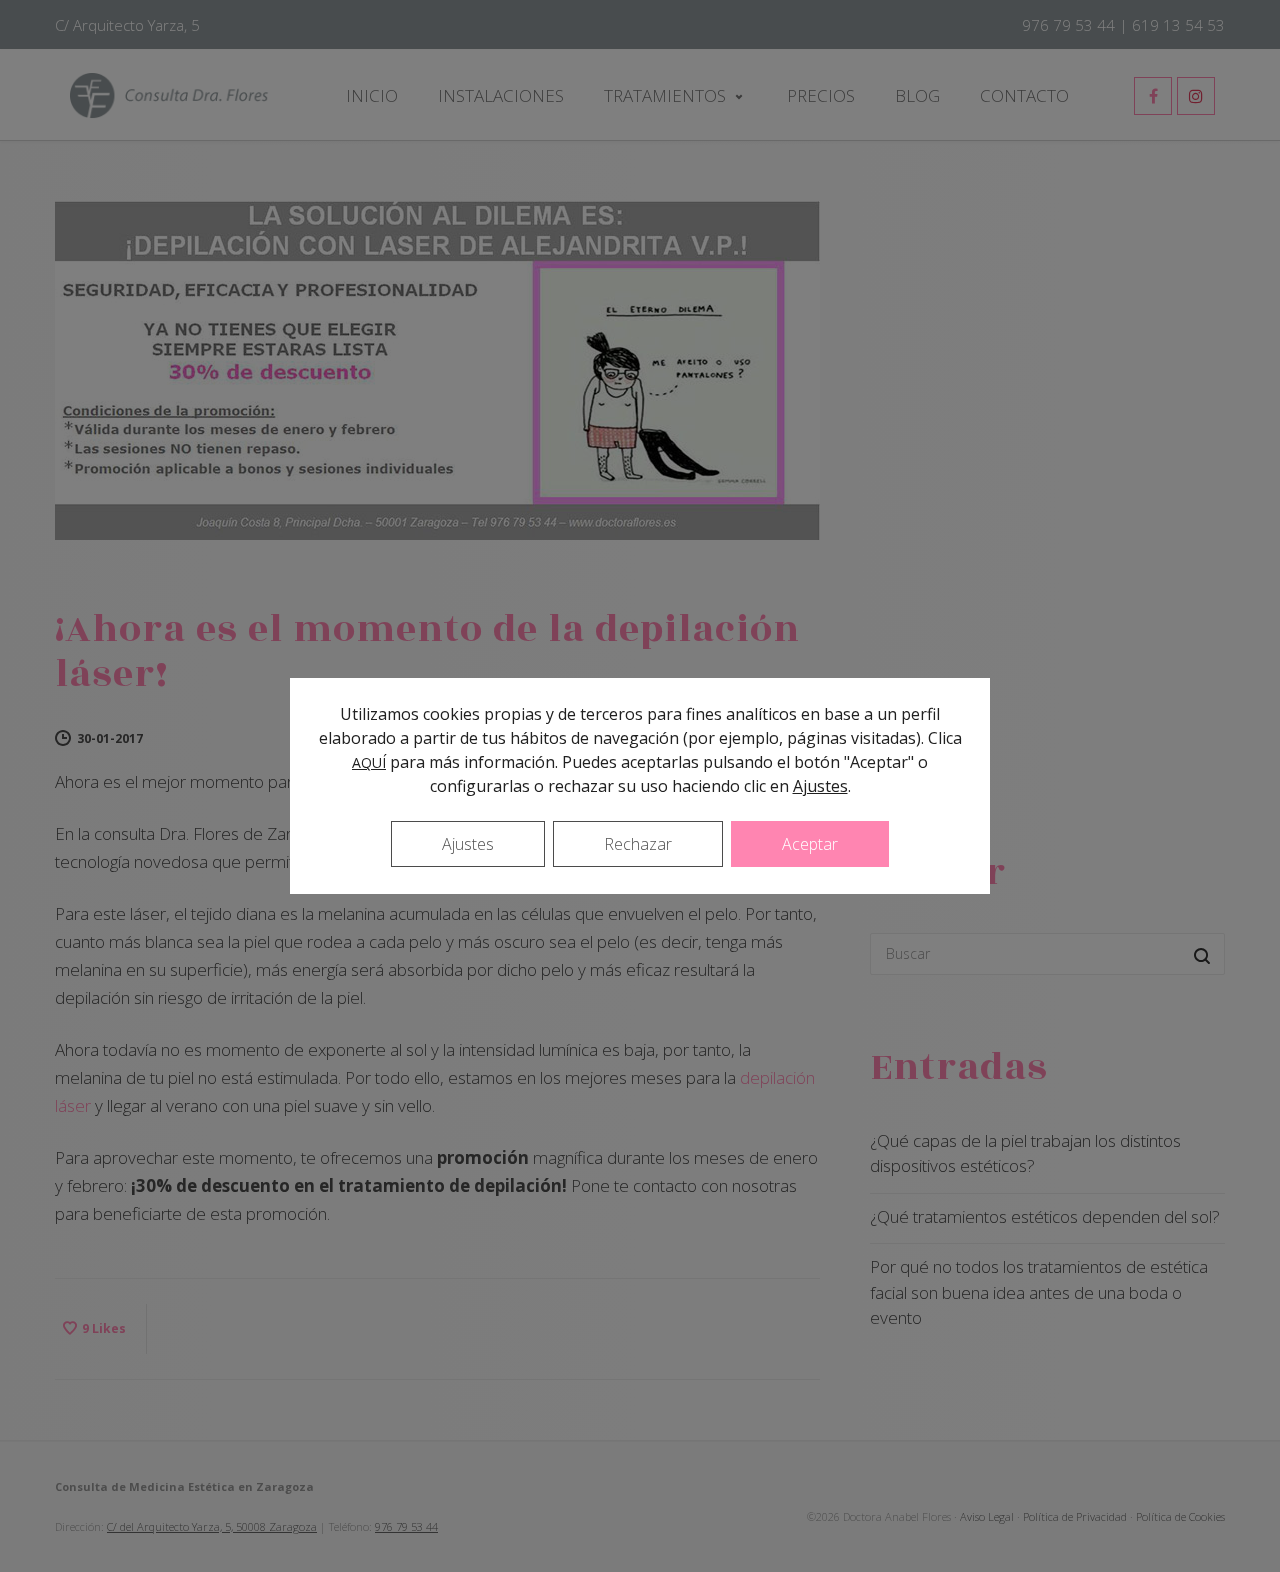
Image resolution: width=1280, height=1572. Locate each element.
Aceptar (810, 844)
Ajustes (820, 786)
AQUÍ (369, 762)
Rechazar (638, 844)
